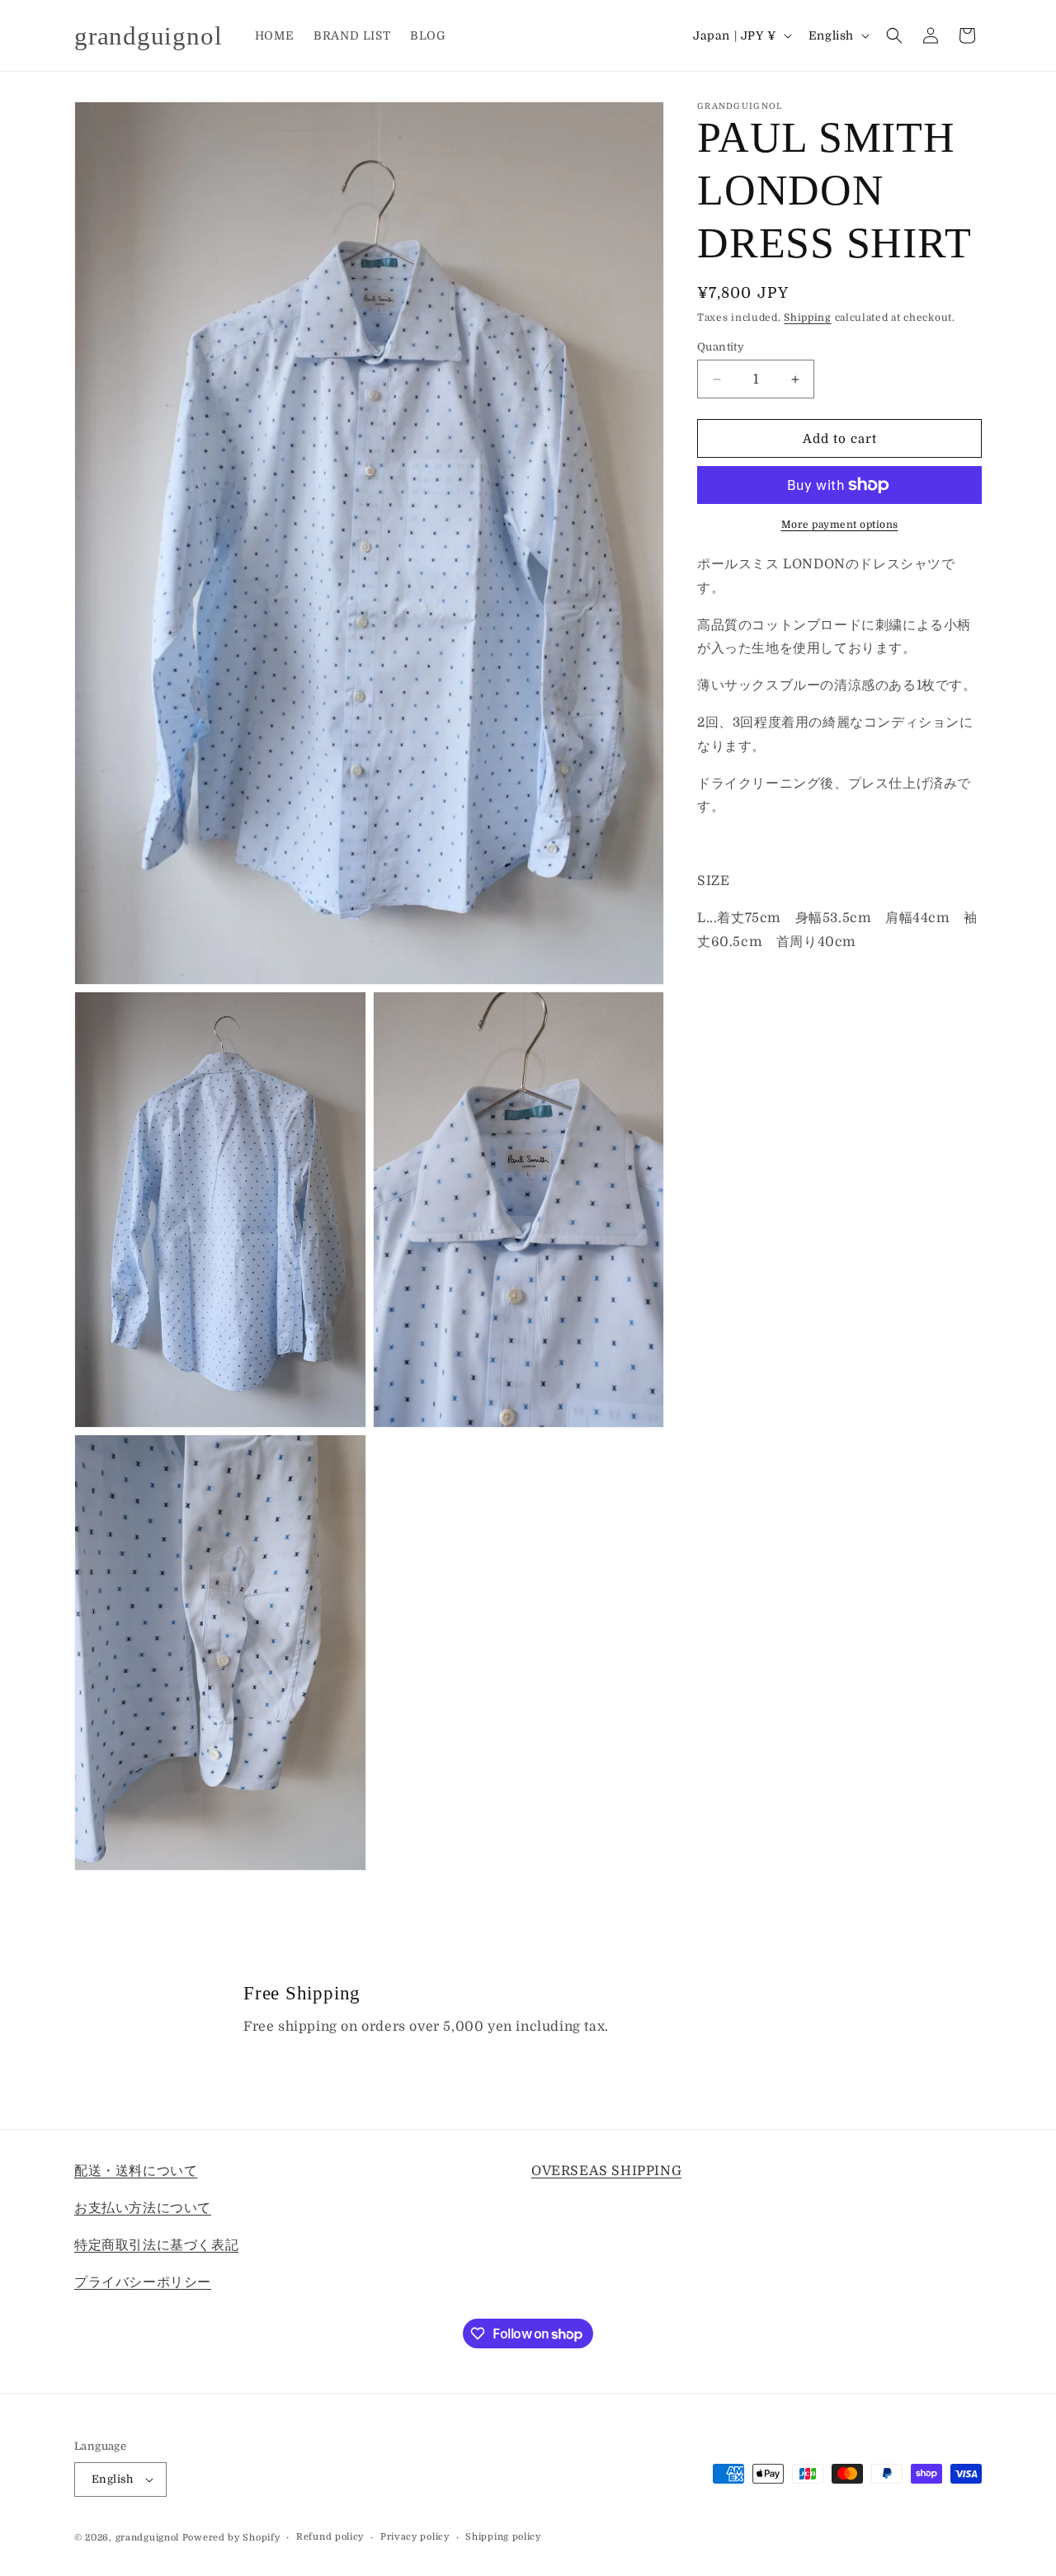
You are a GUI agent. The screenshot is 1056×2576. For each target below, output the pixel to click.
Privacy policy (415, 2537)
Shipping (808, 318)
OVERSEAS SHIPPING (606, 2171)
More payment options (840, 525)
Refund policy (330, 2537)
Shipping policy (503, 2537)
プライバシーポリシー (143, 2282)
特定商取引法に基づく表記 (156, 2244)
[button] (894, 35)
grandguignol (147, 2538)
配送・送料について (136, 2171)
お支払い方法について (143, 2207)
